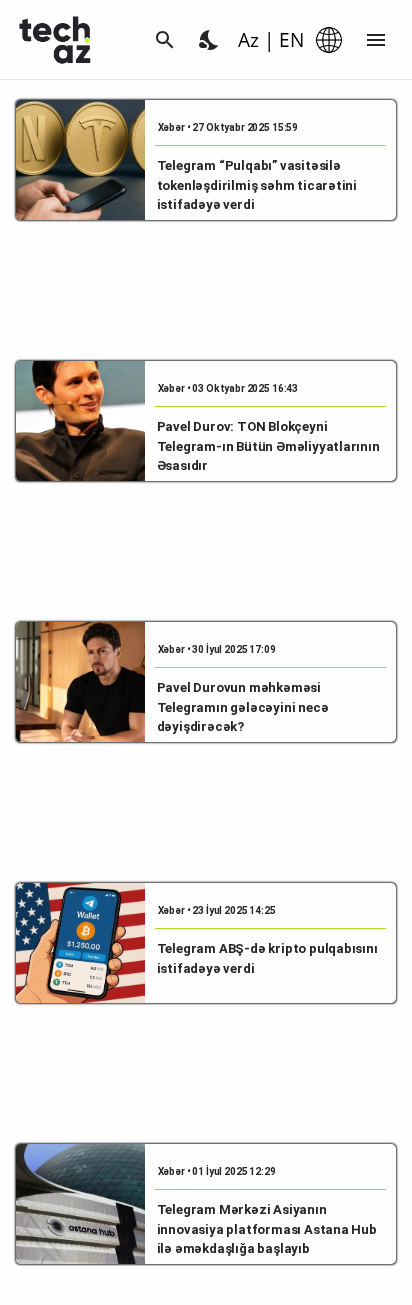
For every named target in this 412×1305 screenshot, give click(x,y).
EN (291, 40)
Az (248, 40)
